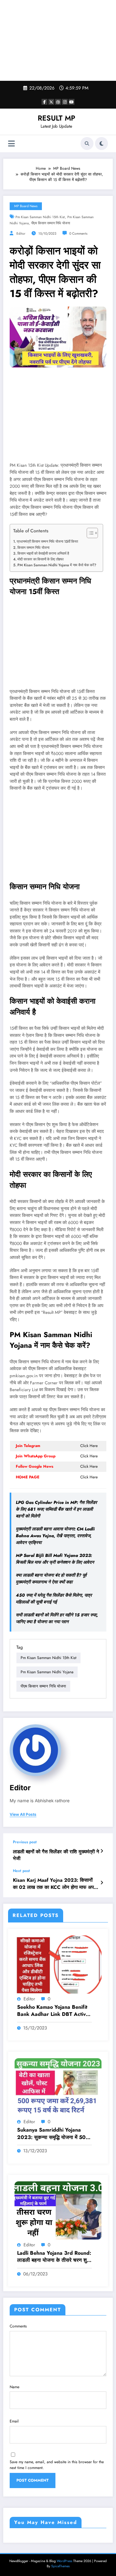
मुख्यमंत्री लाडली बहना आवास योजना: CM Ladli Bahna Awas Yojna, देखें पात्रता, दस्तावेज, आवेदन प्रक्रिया (55, 1536)
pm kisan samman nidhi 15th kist (40, 217)
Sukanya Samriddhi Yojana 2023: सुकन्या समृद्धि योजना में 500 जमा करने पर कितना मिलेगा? (53, 2134)
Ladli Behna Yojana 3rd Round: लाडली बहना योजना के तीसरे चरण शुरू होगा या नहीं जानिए (54, 2257)
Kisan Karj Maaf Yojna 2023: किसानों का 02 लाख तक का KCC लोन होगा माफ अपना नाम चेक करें (55, 1884)
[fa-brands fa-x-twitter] (51, 102)
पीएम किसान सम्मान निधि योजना (51, 223)
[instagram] (65, 102)
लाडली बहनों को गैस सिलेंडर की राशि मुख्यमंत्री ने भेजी (56, 1855)
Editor (21, 234)
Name (15, 2387)
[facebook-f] (44, 102)
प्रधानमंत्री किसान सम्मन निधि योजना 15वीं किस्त (47, 541)
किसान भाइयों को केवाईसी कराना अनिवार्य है (43, 553)
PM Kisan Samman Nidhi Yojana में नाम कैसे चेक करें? (57, 565)
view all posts (23, 1815)
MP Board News (26, 206)
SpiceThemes (60, 2566)
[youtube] (72, 102)
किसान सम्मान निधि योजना (33, 548)
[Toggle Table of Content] (89, 533)
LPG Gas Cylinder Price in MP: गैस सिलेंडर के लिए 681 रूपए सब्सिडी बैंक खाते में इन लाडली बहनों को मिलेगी (56, 1509)
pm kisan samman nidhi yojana (47, 1672)
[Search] (87, 144)
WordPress (64, 2561)
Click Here (89, 1446)
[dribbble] (58, 102)
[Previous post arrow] (102, 1851)
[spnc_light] (101, 144)
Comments (18, 2326)
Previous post (25, 1842)
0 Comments (78, 234)
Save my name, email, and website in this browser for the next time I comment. (57, 2465)
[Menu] (11, 144)
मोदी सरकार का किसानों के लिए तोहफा (40, 559)
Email (14, 2421)
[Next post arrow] (102, 1883)
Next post (21, 1871)
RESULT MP (56, 118)
